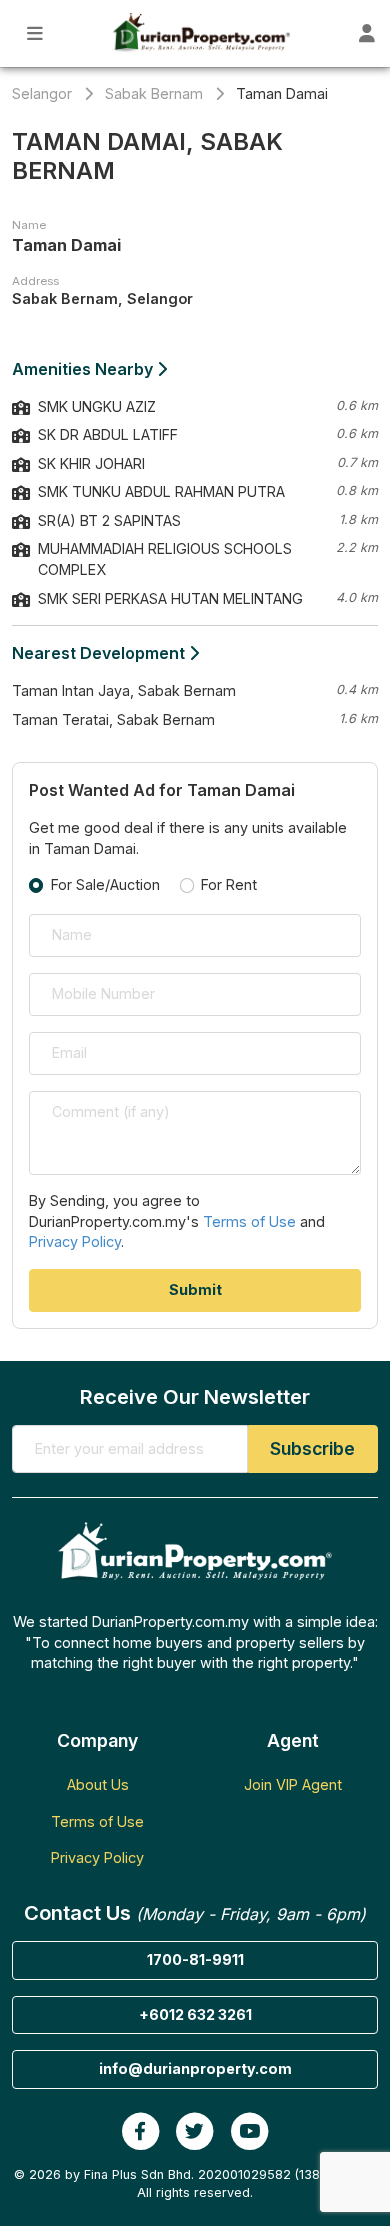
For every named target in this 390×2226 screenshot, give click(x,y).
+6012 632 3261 (195, 2014)
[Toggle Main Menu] (35, 33)
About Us (98, 1784)
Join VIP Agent (293, 1784)
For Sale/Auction (105, 884)
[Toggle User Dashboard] (367, 33)
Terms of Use (249, 1221)
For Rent (229, 884)
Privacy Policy (75, 1241)
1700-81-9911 (195, 1959)
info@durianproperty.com (195, 2068)
